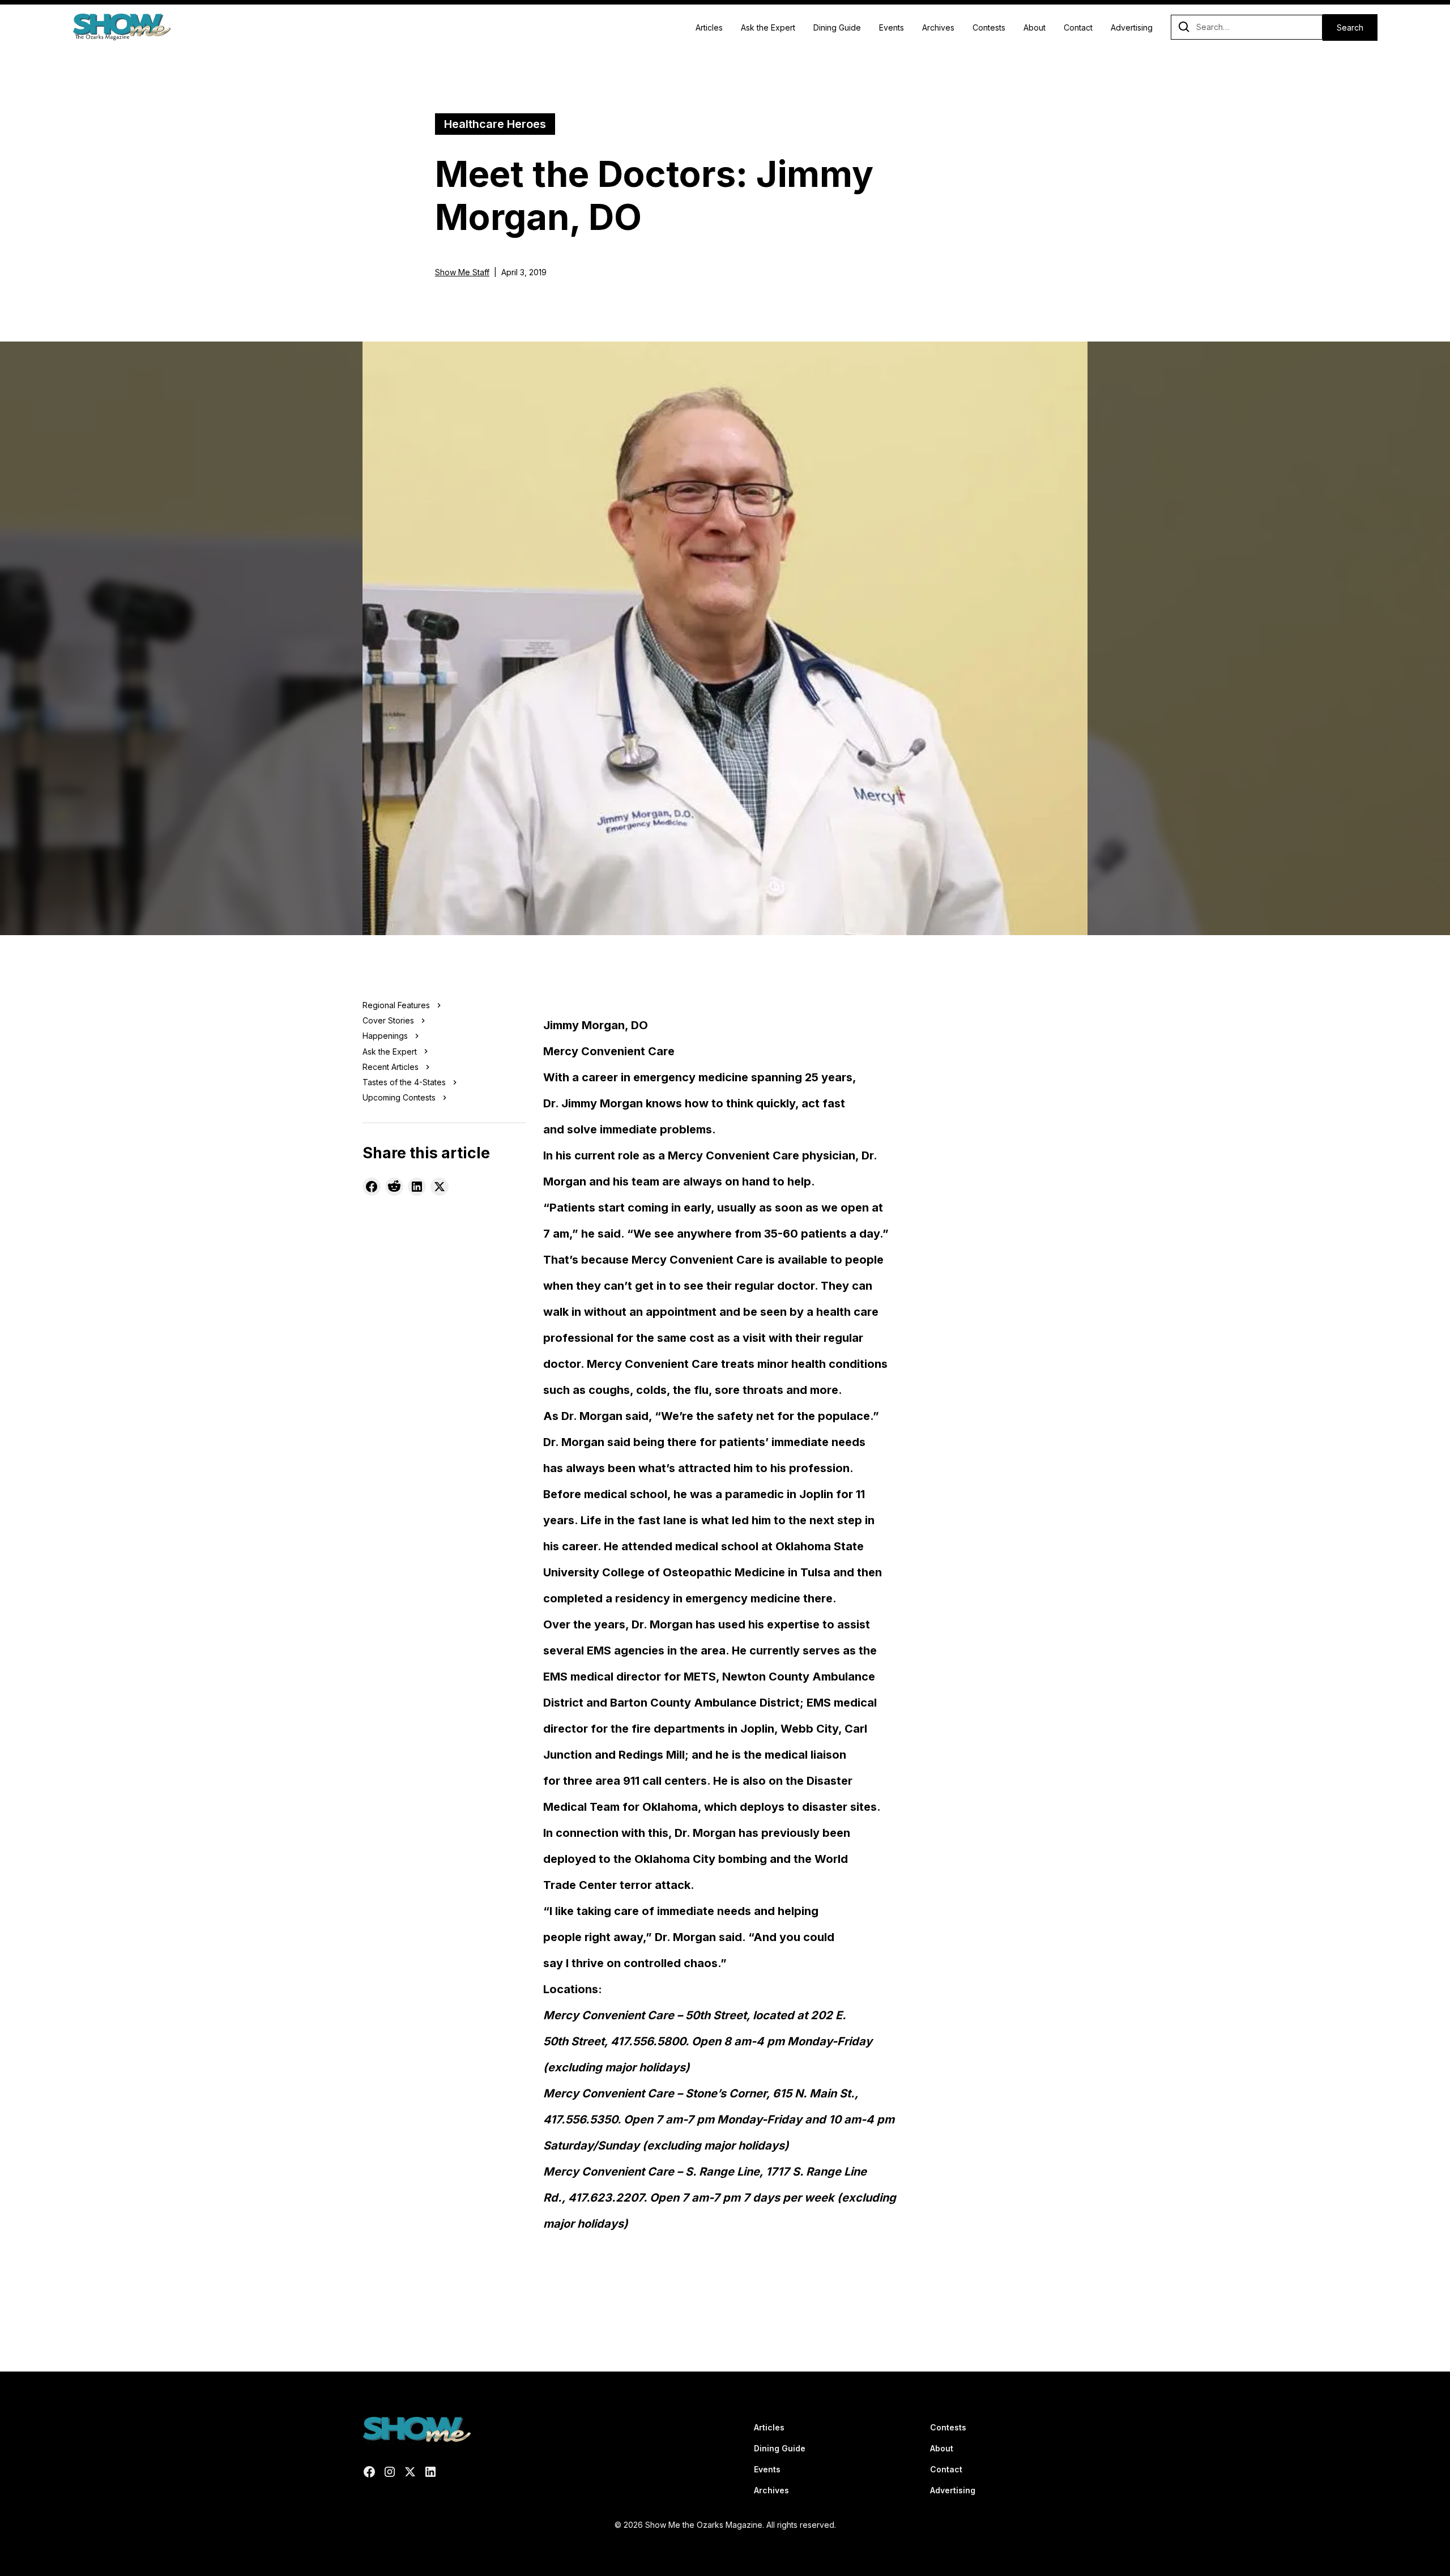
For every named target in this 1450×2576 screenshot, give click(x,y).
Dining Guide (837, 27)
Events (892, 27)
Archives (938, 27)
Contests (989, 27)
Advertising (1132, 27)
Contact (1078, 27)
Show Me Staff (462, 272)
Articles (709, 27)
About (1035, 27)
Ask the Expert (768, 27)
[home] (121, 27)
